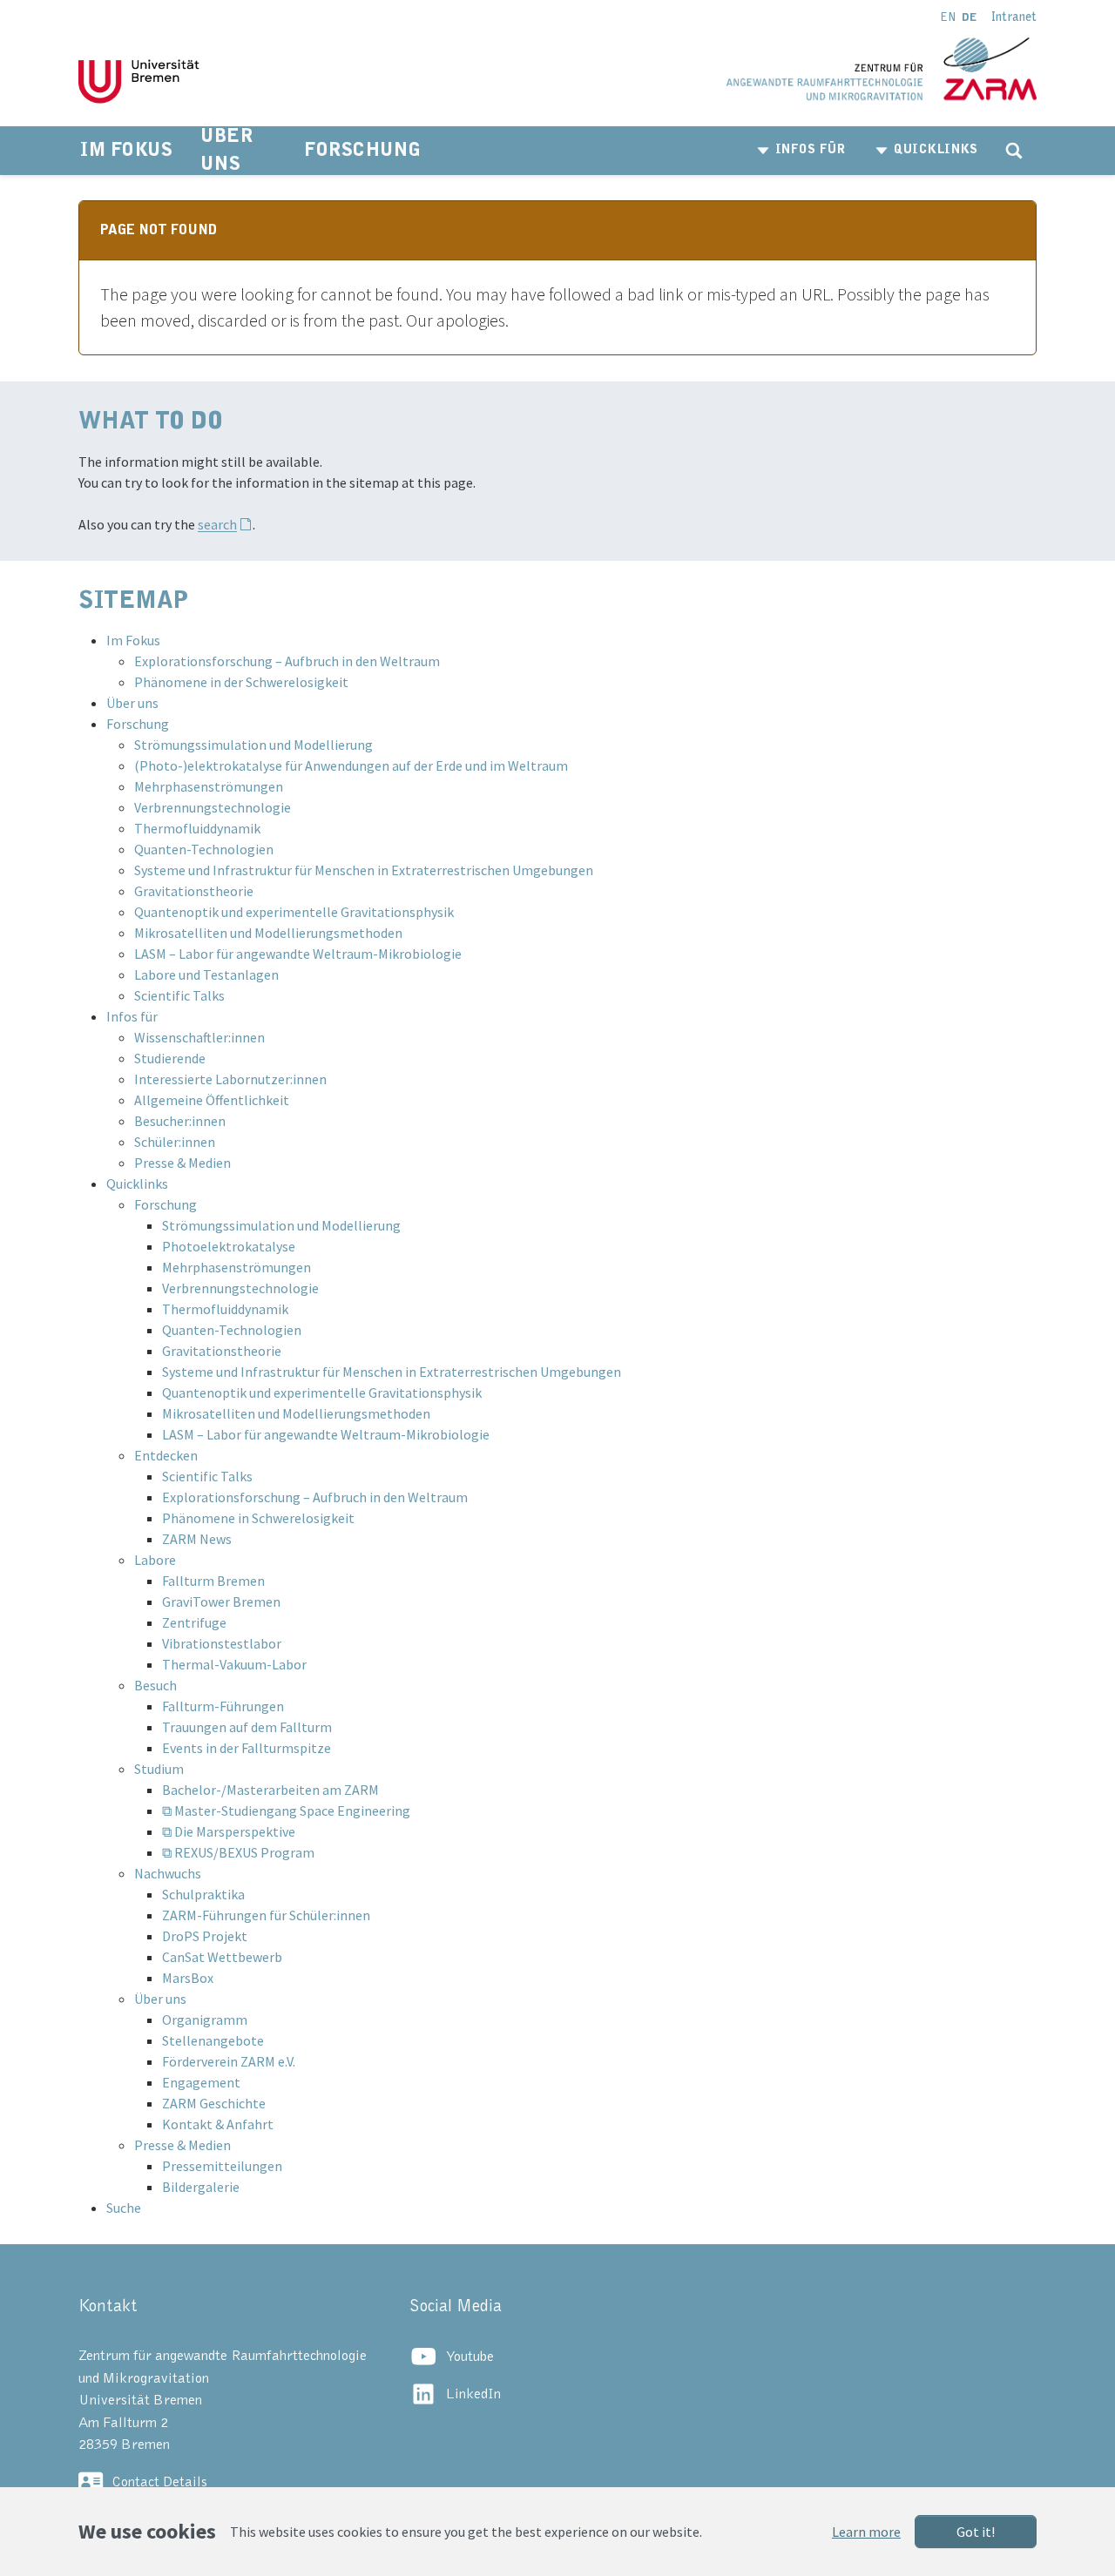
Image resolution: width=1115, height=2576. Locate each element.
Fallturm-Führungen (223, 1706)
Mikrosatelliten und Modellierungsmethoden (268, 933)
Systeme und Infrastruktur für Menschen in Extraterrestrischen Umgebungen (364, 870)
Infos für (132, 1016)
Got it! (976, 2532)
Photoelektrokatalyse (229, 1246)
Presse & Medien (182, 1163)
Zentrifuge (194, 1622)
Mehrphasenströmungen (209, 786)
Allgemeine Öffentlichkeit (212, 1100)
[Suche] (1014, 151)
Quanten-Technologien (204, 849)
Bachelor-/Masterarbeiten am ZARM (270, 1790)
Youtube (470, 2357)
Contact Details (159, 2482)
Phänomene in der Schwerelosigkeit (241, 682)
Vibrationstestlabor (222, 1643)
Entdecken (166, 1455)
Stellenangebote (213, 2040)
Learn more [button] (866, 2532)
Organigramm (205, 2020)
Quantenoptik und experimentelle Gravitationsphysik (294, 912)
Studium (159, 1769)
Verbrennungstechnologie (213, 807)
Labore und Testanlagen (206, 974)
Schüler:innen (175, 1142)
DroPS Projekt (205, 1936)
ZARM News (197, 1539)
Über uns (132, 703)
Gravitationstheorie (194, 891)
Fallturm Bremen (213, 1581)
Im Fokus (133, 640)
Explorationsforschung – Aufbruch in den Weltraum (287, 661)
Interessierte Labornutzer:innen (230, 1079)
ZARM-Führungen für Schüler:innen (266, 1915)
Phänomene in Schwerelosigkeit (258, 1518)
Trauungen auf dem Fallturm (247, 1727)
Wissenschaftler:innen (199, 1037)
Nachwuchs (168, 1873)
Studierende (170, 1058)
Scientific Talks (179, 995)
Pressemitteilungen (222, 2166)
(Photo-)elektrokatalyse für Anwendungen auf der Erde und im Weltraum (351, 765)
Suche (124, 2208)
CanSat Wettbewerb (222, 1957)
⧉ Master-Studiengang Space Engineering (286, 1811)
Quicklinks (137, 1183)
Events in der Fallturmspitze (247, 1748)
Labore (155, 1560)
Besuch (155, 1685)
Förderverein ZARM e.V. (229, 2061)
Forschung (138, 724)
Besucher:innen (180, 1121)
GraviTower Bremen (221, 1602)
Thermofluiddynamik (197, 828)
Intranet (1014, 17)
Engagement (201, 2082)
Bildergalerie (201, 2187)
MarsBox (188, 1978)
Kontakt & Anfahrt (218, 2124)
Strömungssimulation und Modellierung (253, 745)
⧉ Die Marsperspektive (229, 1831)
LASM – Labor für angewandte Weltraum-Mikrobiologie (298, 954)
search (217, 524)
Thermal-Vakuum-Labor (234, 1664)
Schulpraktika (203, 1894)
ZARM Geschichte (214, 2103)
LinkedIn (473, 2394)
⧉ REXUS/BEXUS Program (238, 1852)
